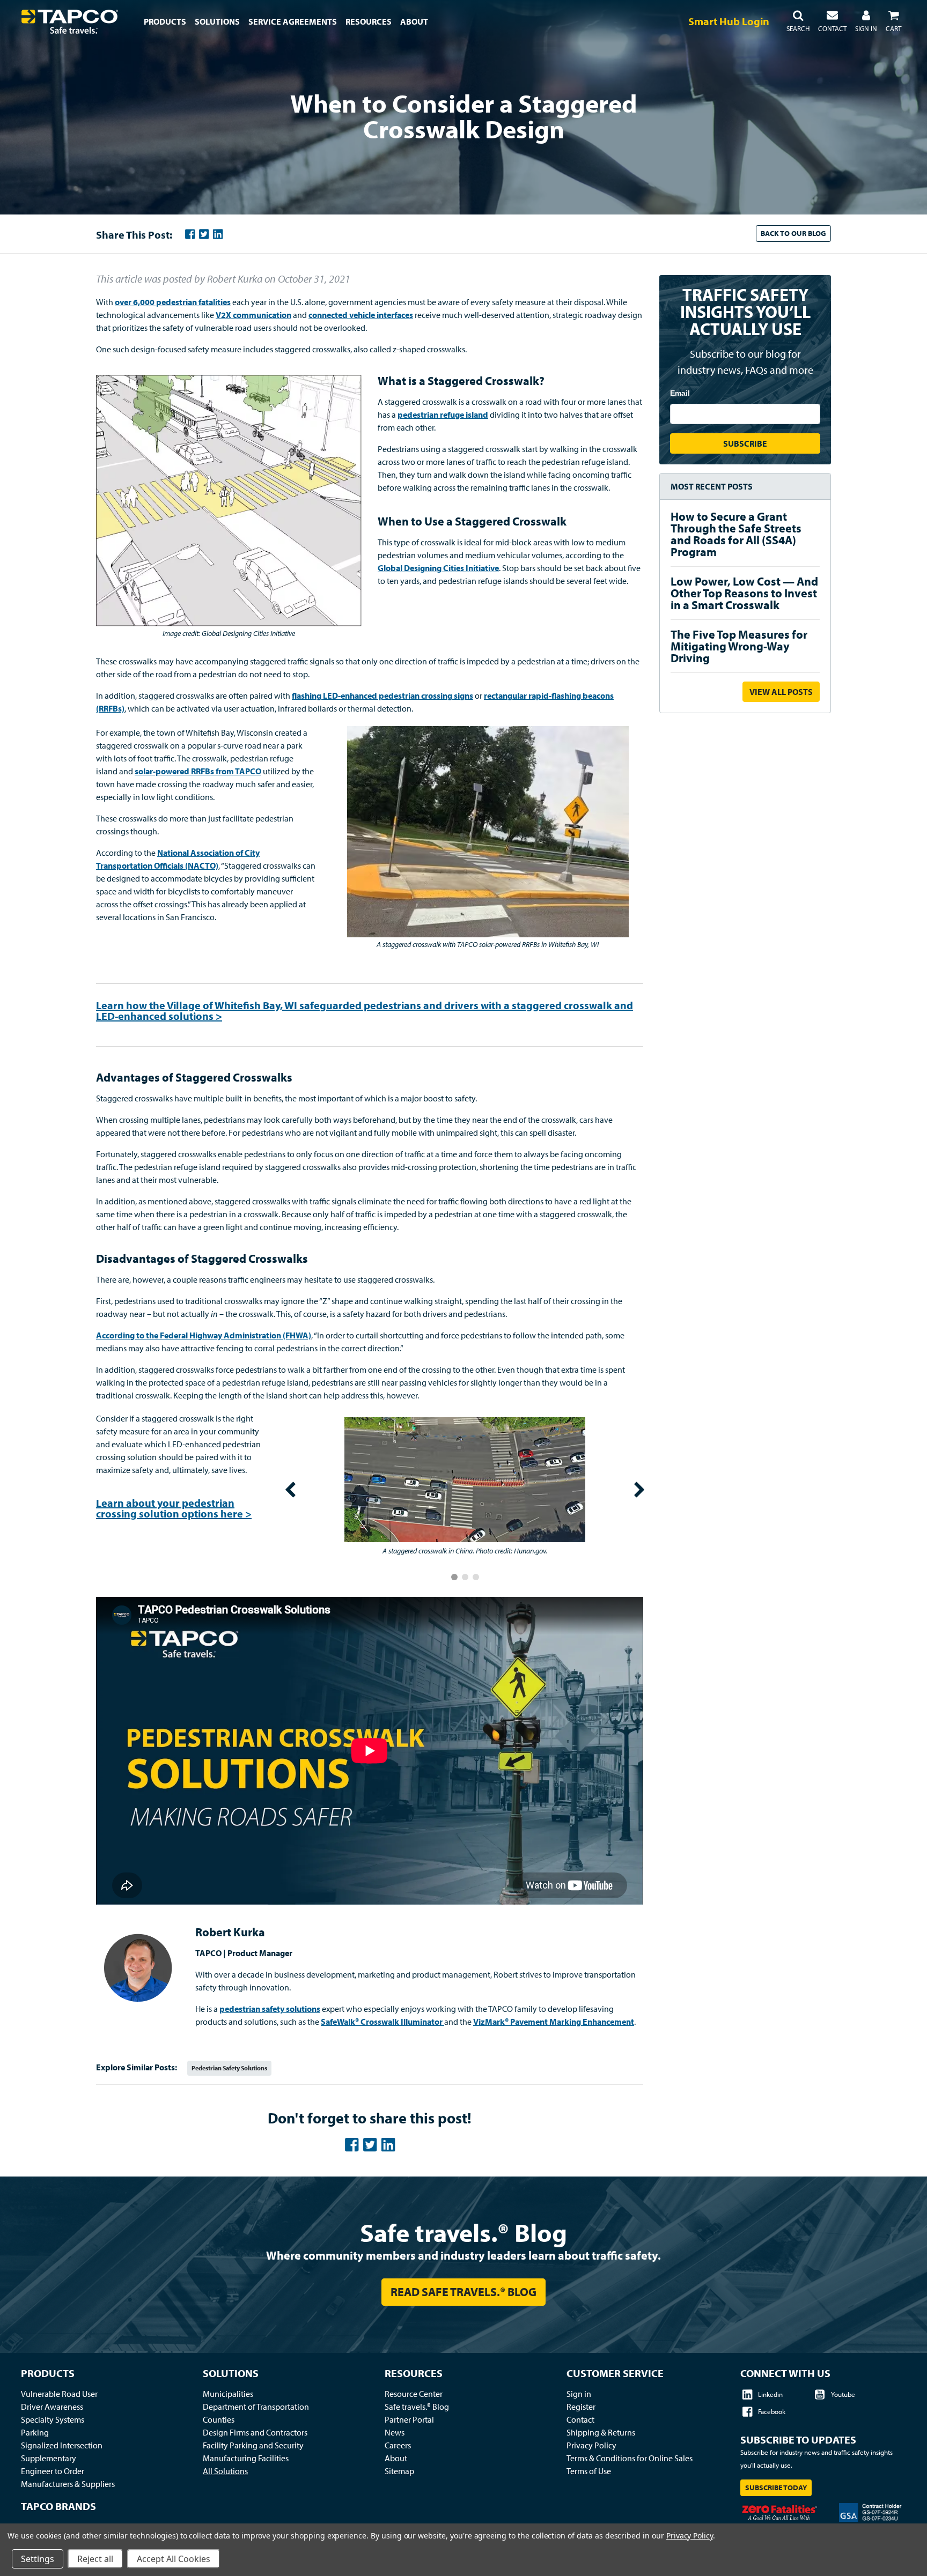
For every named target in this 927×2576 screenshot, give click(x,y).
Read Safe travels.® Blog (464, 2292)
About (396, 2458)
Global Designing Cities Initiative (438, 568)
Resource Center (414, 2394)
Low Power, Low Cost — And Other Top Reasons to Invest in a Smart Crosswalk (744, 593)
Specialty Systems (53, 2419)
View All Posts (781, 692)
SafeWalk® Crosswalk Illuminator (382, 2022)
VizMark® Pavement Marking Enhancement (554, 2022)
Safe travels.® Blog (464, 2232)
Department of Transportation (256, 2407)
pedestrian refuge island (443, 414)
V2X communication (253, 315)
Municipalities (228, 2394)
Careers (398, 2445)
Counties (219, 2419)
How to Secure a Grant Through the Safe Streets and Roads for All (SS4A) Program (736, 534)
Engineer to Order (53, 2471)
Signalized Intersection (62, 2445)
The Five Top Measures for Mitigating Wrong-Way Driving (739, 646)
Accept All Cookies (174, 2559)
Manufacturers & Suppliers (68, 2484)
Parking (35, 2432)
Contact (580, 2419)
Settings (38, 2559)
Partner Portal (409, 2419)
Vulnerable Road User (59, 2394)
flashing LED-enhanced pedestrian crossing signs (382, 695)
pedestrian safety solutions (270, 2009)
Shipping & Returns (601, 2432)
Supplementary (49, 2458)
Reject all (95, 2559)
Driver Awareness (52, 2407)
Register (581, 2407)
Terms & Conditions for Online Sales (630, 2458)
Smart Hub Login (729, 21)
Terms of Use (589, 2471)
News (395, 2432)
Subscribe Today (776, 2488)
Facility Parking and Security (253, 2445)
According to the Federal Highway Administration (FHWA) (204, 1335)
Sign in (579, 2394)
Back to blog (793, 233)
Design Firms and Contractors (255, 2432)
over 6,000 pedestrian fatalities (173, 302)
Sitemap (399, 2471)
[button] (798, 21)
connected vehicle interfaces (361, 315)
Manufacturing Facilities (246, 2458)
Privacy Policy (591, 2445)
